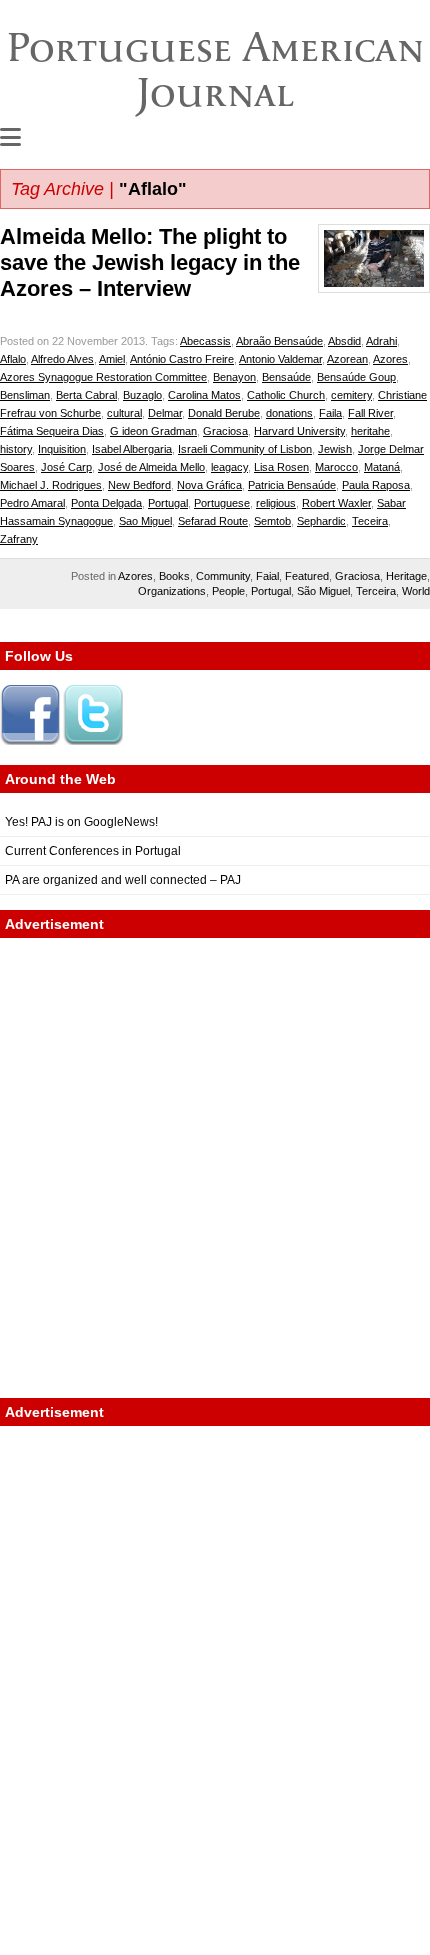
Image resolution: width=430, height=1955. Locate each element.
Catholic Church (286, 395)
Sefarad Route (213, 521)
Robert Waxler (336, 503)
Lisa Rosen (281, 467)
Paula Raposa (376, 485)
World (416, 591)
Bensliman (25, 395)
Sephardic (321, 521)
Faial (267, 576)
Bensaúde (286, 377)
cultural (124, 413)
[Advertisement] (215, 1168)
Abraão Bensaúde (279, 341)
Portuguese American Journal (215, 69)
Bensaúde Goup (356, 377)
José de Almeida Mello (151, 467)
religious (276, 503)
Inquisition (62, 449)
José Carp (66, 467)
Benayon (234, 377)
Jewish (335, 449)
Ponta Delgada (106, 503)
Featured (307, 576)
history (16, 449)
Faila (330, 413)
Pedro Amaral (32, 503)
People (228, 591)
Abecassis (205, 341)
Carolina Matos (204, 395)
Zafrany (19, 539)
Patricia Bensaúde (292, 485)
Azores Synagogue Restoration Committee (103, 377)
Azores (390, 359)
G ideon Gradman (153, 431)
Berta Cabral (86, 395)
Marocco (336, 467)
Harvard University (299, 431)
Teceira (370, 521)
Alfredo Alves (62, 359)
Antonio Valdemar (280, 359)
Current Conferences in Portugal (93, 851)
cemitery (351, 395)
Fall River (370, 413)
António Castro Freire (182, 359)
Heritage (406, 576)
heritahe (370, 431)
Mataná (382, 467)
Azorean (347, 359)
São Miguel (323, 591)
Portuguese (222, 503)
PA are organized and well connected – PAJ (123, 880)
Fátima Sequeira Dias (52, 431)
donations (289, 413)
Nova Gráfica (209, 485)
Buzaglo (142, 395)
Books (174, 576)
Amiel (112, 359)
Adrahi (381, 341)
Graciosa (225, 431)
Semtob (272, 521)
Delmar (165, 413)
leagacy (229, 467)
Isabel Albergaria (132, 449)
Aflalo (13, 359)
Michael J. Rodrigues (51, 485)
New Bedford (139, 485)
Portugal (168, 503)
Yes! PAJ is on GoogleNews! (81, 822)
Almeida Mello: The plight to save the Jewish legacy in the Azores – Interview (150, 262)
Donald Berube (224, 413)
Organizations (172, 591)
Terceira (376, 591)
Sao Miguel (145, 521)
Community (223, 576)
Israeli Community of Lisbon (245, 449)
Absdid (344, 341)
